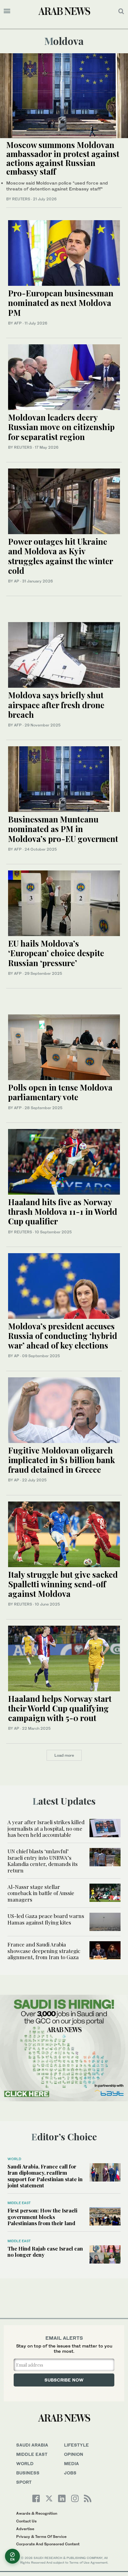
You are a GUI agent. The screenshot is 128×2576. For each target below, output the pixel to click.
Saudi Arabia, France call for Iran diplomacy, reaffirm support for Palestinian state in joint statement (45, 2176)
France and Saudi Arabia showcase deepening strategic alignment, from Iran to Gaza (44, 1951)
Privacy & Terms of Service (41, 2537)
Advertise (25, 2529)
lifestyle (76, 2445)
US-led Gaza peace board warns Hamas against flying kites (46, 1919)
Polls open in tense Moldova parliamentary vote (60, 1092)
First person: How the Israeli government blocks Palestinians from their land (42, 2217)
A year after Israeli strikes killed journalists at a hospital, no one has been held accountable (46, 1828)
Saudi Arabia (32, 2445)
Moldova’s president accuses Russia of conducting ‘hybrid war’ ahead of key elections (63, 1336)
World (14, 2159)
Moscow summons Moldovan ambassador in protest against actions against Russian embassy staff (63, 158)
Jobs (70, 2473)
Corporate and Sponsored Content (48, 2544)
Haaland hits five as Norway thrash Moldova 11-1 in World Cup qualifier (63, 1212)
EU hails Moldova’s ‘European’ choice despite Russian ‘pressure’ (56, 953)
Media (71, 2463)
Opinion (74, 2454)
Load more (64, 1755)
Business (28, 2473)
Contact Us (26, 2521)
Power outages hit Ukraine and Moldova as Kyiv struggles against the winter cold (60, 556)
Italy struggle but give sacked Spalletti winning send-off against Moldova (63, 1584)
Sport (24, 2482)
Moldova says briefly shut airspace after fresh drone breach (56, 705)
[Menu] (7, 11)
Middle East (19, 2203)
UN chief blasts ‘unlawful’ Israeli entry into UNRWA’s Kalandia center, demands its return (43, 1861)
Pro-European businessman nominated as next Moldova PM (61, 303)
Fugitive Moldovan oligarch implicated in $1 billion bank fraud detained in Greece (62, 1460)
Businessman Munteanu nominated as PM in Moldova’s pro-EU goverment (63, 829)
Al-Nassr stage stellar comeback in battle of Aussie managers (41, 1893)
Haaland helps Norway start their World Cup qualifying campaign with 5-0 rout (60, 1708)
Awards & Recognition (37, 2513)
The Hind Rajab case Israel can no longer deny (45, 2251)
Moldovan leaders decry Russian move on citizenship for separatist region (61, 427)
